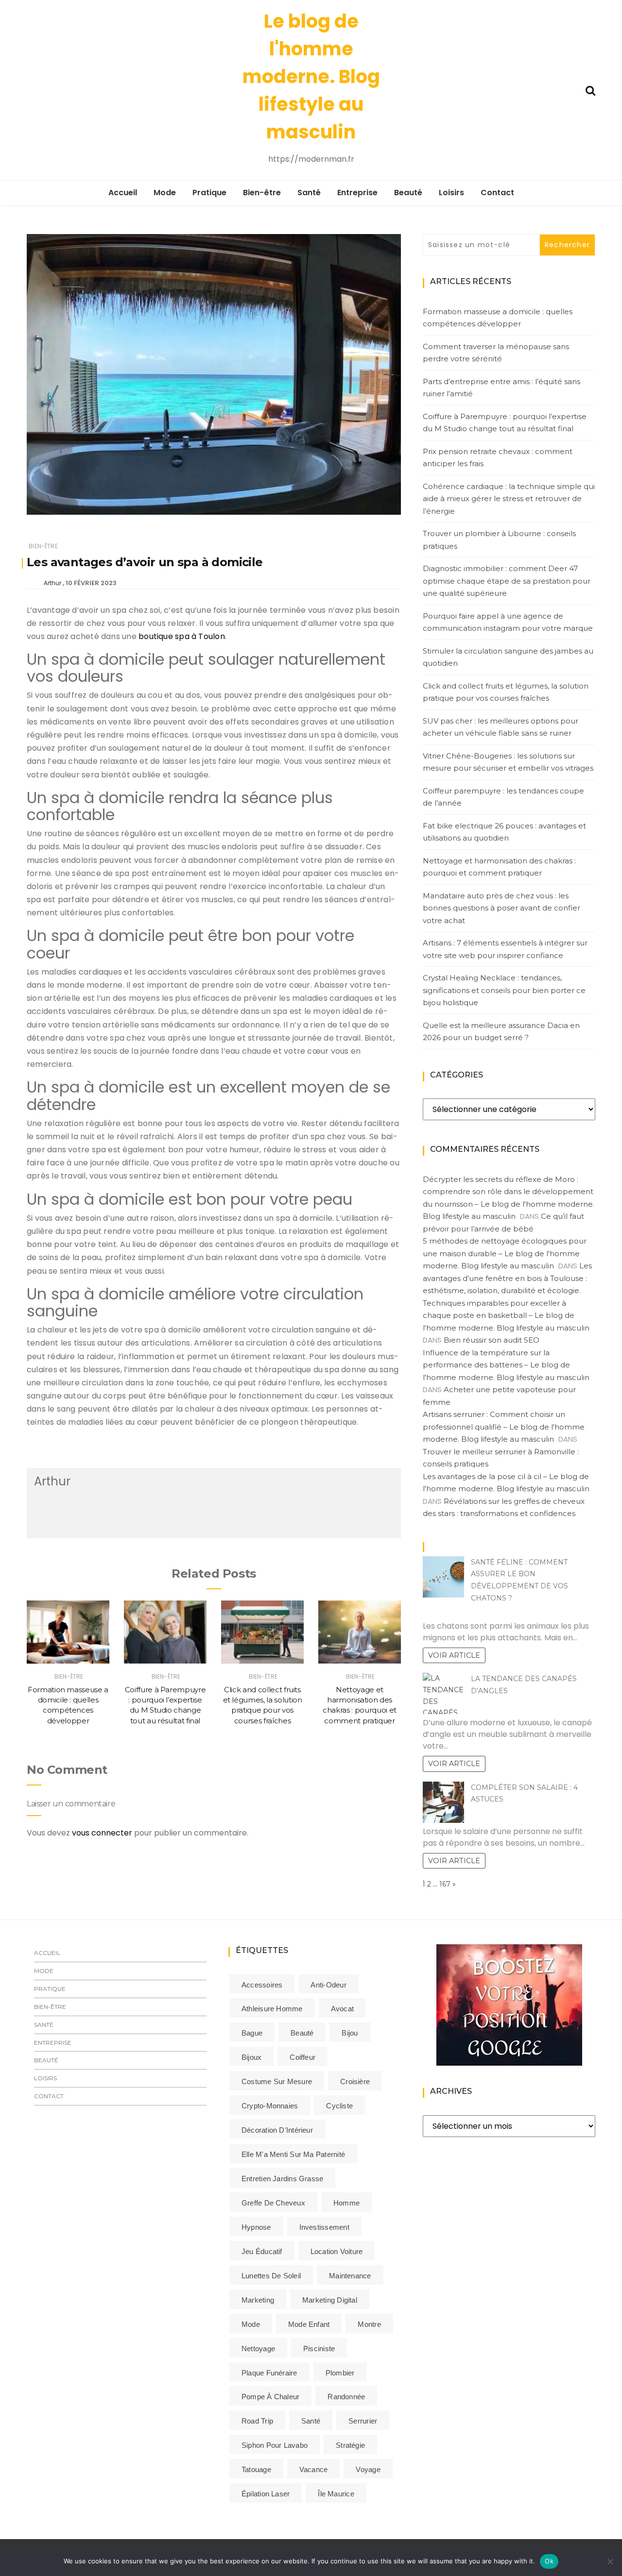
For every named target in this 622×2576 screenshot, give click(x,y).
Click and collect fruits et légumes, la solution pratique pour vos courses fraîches (506, 692)
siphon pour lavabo (275, 2445)
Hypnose (256, 2227)
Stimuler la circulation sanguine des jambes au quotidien (508, 657)
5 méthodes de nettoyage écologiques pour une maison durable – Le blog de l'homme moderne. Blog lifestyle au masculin (505, 1253)
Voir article (454, 1655)
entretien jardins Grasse (282, 2179)
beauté (302, 2033)
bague (252, 2033)
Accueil (123, 193)
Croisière (355, 2081)
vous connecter (102, 1833)
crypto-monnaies (270, 2106)
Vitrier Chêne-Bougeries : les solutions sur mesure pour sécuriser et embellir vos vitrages (508, 762)
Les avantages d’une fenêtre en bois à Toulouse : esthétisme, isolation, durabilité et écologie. (507, 1278)
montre (369, 2324)
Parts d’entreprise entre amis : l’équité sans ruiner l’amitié (501, 388)
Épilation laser (266, 2494)
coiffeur (302, 2057)
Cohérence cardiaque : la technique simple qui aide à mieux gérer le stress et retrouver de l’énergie (509, 499)
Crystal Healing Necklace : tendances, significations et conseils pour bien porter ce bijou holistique (504, 990)
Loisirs (451, 193)
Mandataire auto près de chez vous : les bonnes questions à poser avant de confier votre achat (501, 908)
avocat (342, 2009)
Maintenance (350, 2276)
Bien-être (262, 193)
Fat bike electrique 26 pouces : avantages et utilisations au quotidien (504, 832)
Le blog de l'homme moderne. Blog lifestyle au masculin (311, 76)
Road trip (257, 2421)
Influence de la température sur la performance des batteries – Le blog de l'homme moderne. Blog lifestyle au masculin (506, 1365)
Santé (309, 193)
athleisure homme (272, 2009)
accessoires (262, 1985)
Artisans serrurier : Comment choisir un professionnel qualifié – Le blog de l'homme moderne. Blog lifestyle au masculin (504, 1427)
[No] (610, 2561)
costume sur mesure (277, 2081)
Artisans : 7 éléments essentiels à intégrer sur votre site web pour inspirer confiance (505, 949)
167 (445, 1884)
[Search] (590, 90)
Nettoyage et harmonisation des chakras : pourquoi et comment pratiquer (499, 867)
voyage (368, 2469)
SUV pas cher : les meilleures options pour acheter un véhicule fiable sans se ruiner (501, 727)
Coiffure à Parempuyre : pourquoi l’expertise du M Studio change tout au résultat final (505, 423)
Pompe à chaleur (270, 2397)
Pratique (209, 193)
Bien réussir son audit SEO (492, 1340)
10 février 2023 (91, 583)
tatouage (256, 2469)
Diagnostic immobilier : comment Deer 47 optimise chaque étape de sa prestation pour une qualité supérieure (507, 581)
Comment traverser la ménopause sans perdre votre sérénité (496, 353)
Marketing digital (330, 2300)
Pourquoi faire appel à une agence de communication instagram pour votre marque (508, 622)
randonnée (346, 2397)
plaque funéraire (269, 2373)
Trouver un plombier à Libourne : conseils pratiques (499, 540)
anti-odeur (328, 1985)
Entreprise (357, 193)
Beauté (408, 193)
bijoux (251, 2057)
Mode (165, 193)
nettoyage (258, 2349)
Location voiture (337, 2251)
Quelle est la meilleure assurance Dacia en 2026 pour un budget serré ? (501, 1032)
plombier (340, 2373)
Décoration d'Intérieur (277, 2130)
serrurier (363, 2421)
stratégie (350, 2445)
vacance (314, 2469)
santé (311, 2421)
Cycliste (339, 2106)
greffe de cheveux (273, 2203)
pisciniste (319, 2349)
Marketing (258, 2300)
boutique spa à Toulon (182, 636)
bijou (350, 2033)
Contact (497, 193)
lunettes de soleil (271, 2276)
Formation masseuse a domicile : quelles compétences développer (498, 318)
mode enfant (309, 2324)
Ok (549, 2561)
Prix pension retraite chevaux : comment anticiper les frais (498, 458)
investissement (324, 2227)
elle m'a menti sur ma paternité (293, 2154)
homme (346, 2203)
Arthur (52, 583)
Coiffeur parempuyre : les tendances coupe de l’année (503, 797)
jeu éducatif (262, 2251)
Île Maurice (336, 2494)
